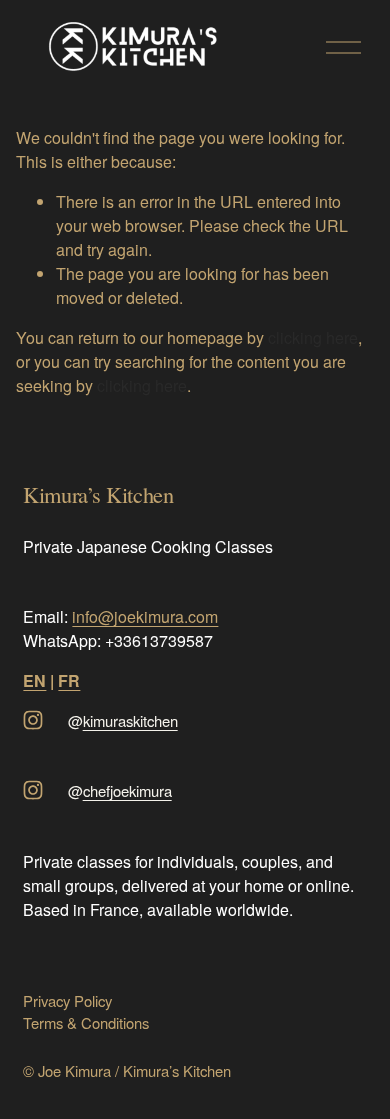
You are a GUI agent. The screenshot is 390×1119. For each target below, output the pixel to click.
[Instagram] (33, 720)
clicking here (313, 337)
